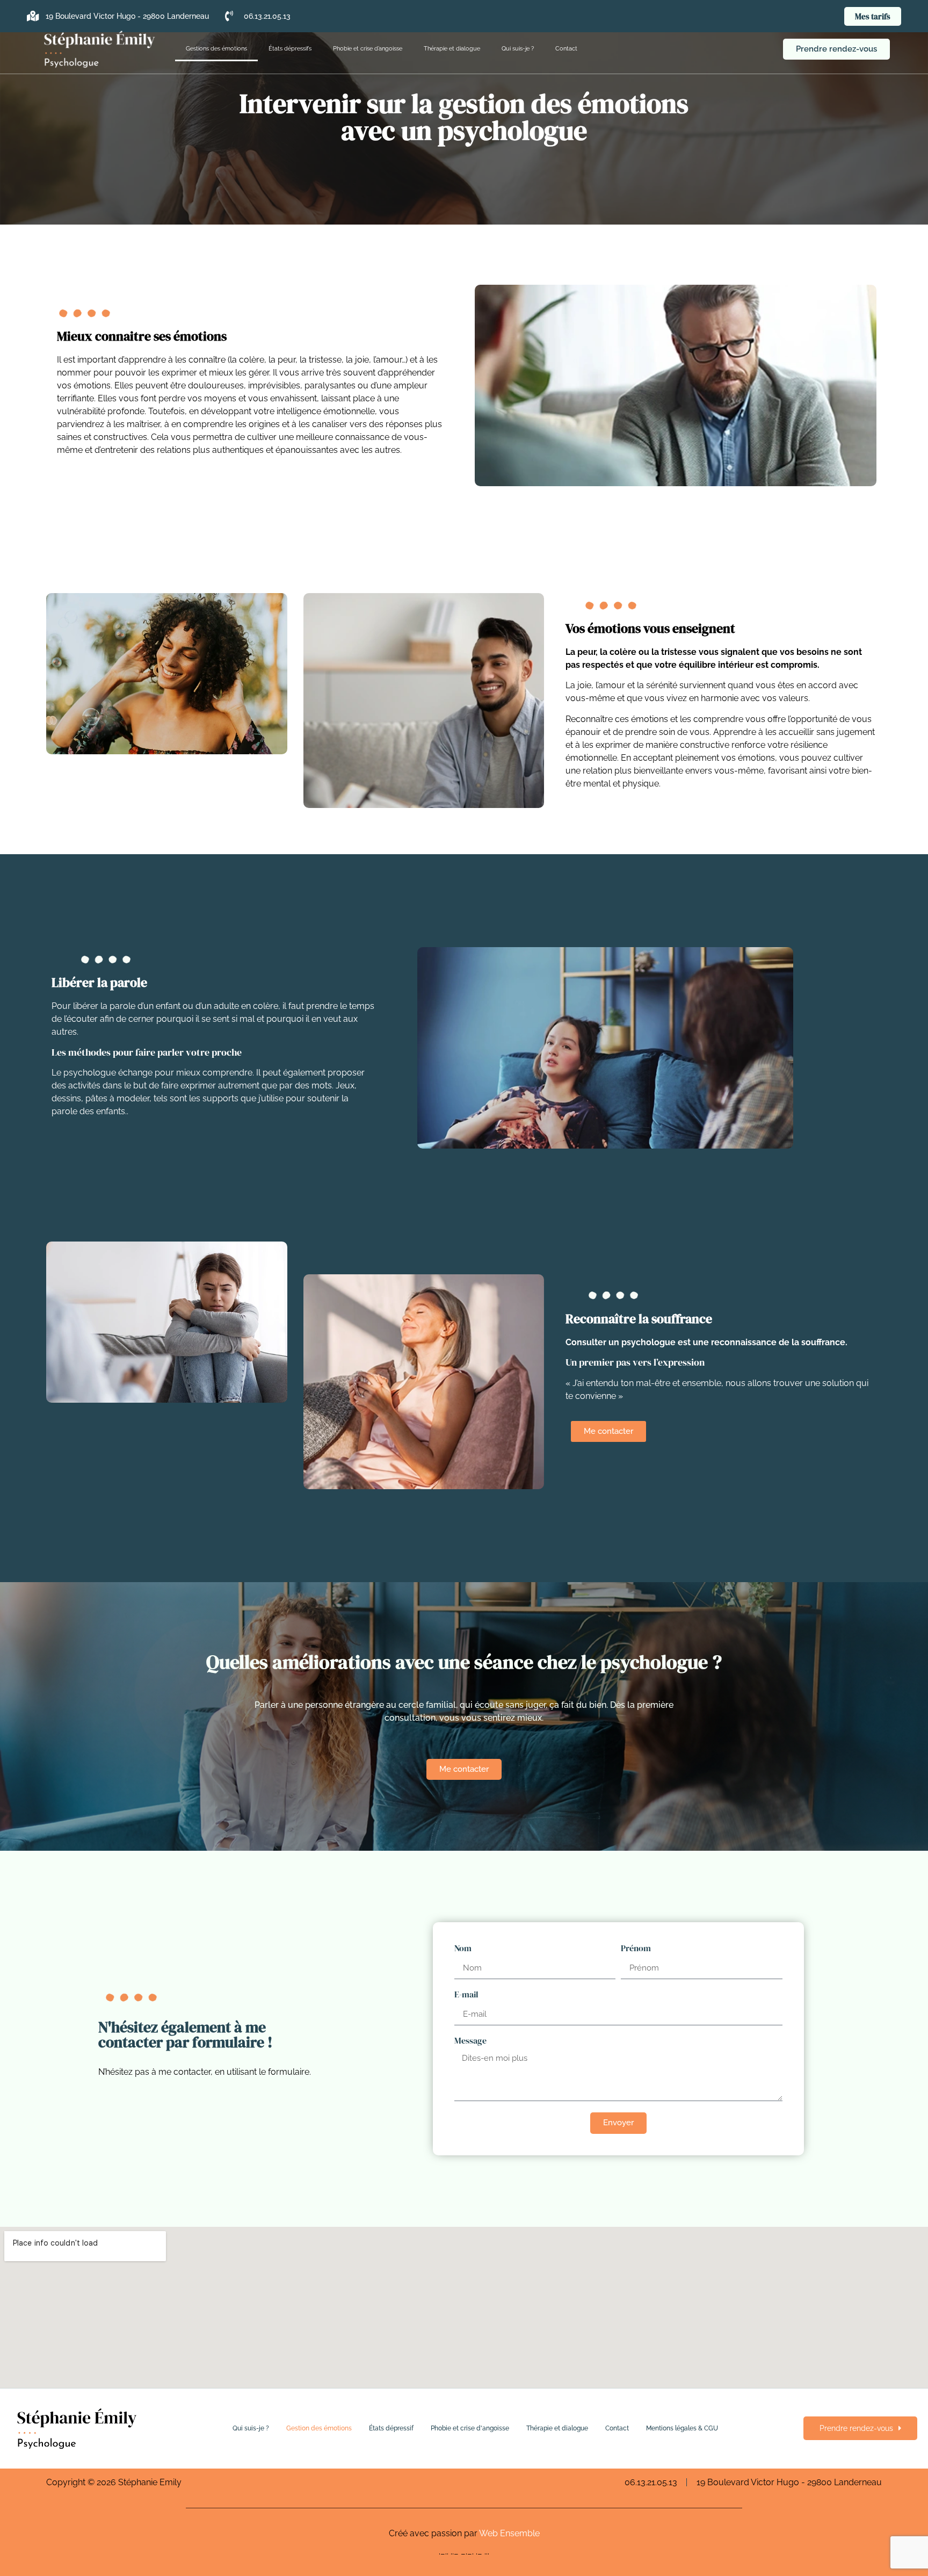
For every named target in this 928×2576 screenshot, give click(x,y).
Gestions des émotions (216, 49)
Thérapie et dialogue (452, 49)
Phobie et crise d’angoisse (368, 49)
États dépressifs (290, 49)
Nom (463, 1949)
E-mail (466, 1995)
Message (470, 2041)
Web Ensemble (509, 2533)
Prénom (636, 1949)
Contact (566, 49)
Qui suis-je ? (518, 49)
